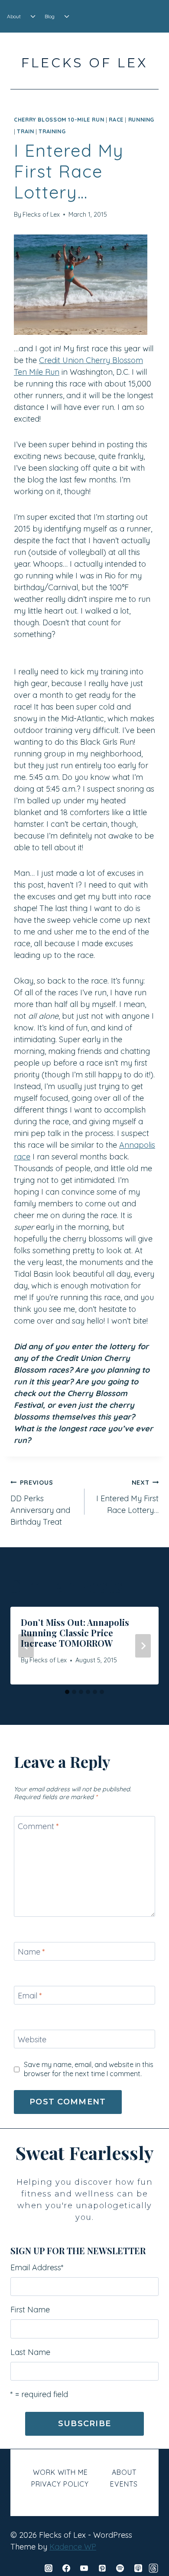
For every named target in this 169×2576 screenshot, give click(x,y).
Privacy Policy (60, 2484)
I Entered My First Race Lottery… (127, 1497)
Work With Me (60, 2472)
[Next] (143, 1646)
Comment (38, 1826)
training (52, 131)
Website (32, 2040)
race (116, 119)
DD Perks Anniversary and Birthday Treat (40, 1503)
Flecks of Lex (41, 215)
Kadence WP (73, 2547)
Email (30, 1996)
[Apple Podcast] (138, 2568)
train (25, 131)
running (141, 119)
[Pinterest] (102, 2568)
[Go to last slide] (26, 1646)
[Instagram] (49, 2568)
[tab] (67, 1692)
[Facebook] (66, 2568)
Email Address (37, 2267)
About (14, 16)
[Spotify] (120, 2568)
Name (31, 1952)
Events (124, 2484)
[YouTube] (84, 2568)
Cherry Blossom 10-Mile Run (59, 119)
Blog (50, 16)
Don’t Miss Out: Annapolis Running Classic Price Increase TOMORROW (75, 1633)
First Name (30, 2310)
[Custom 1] (153, 2568)
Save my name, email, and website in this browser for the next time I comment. (89, 2069)
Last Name (30, 2352)
